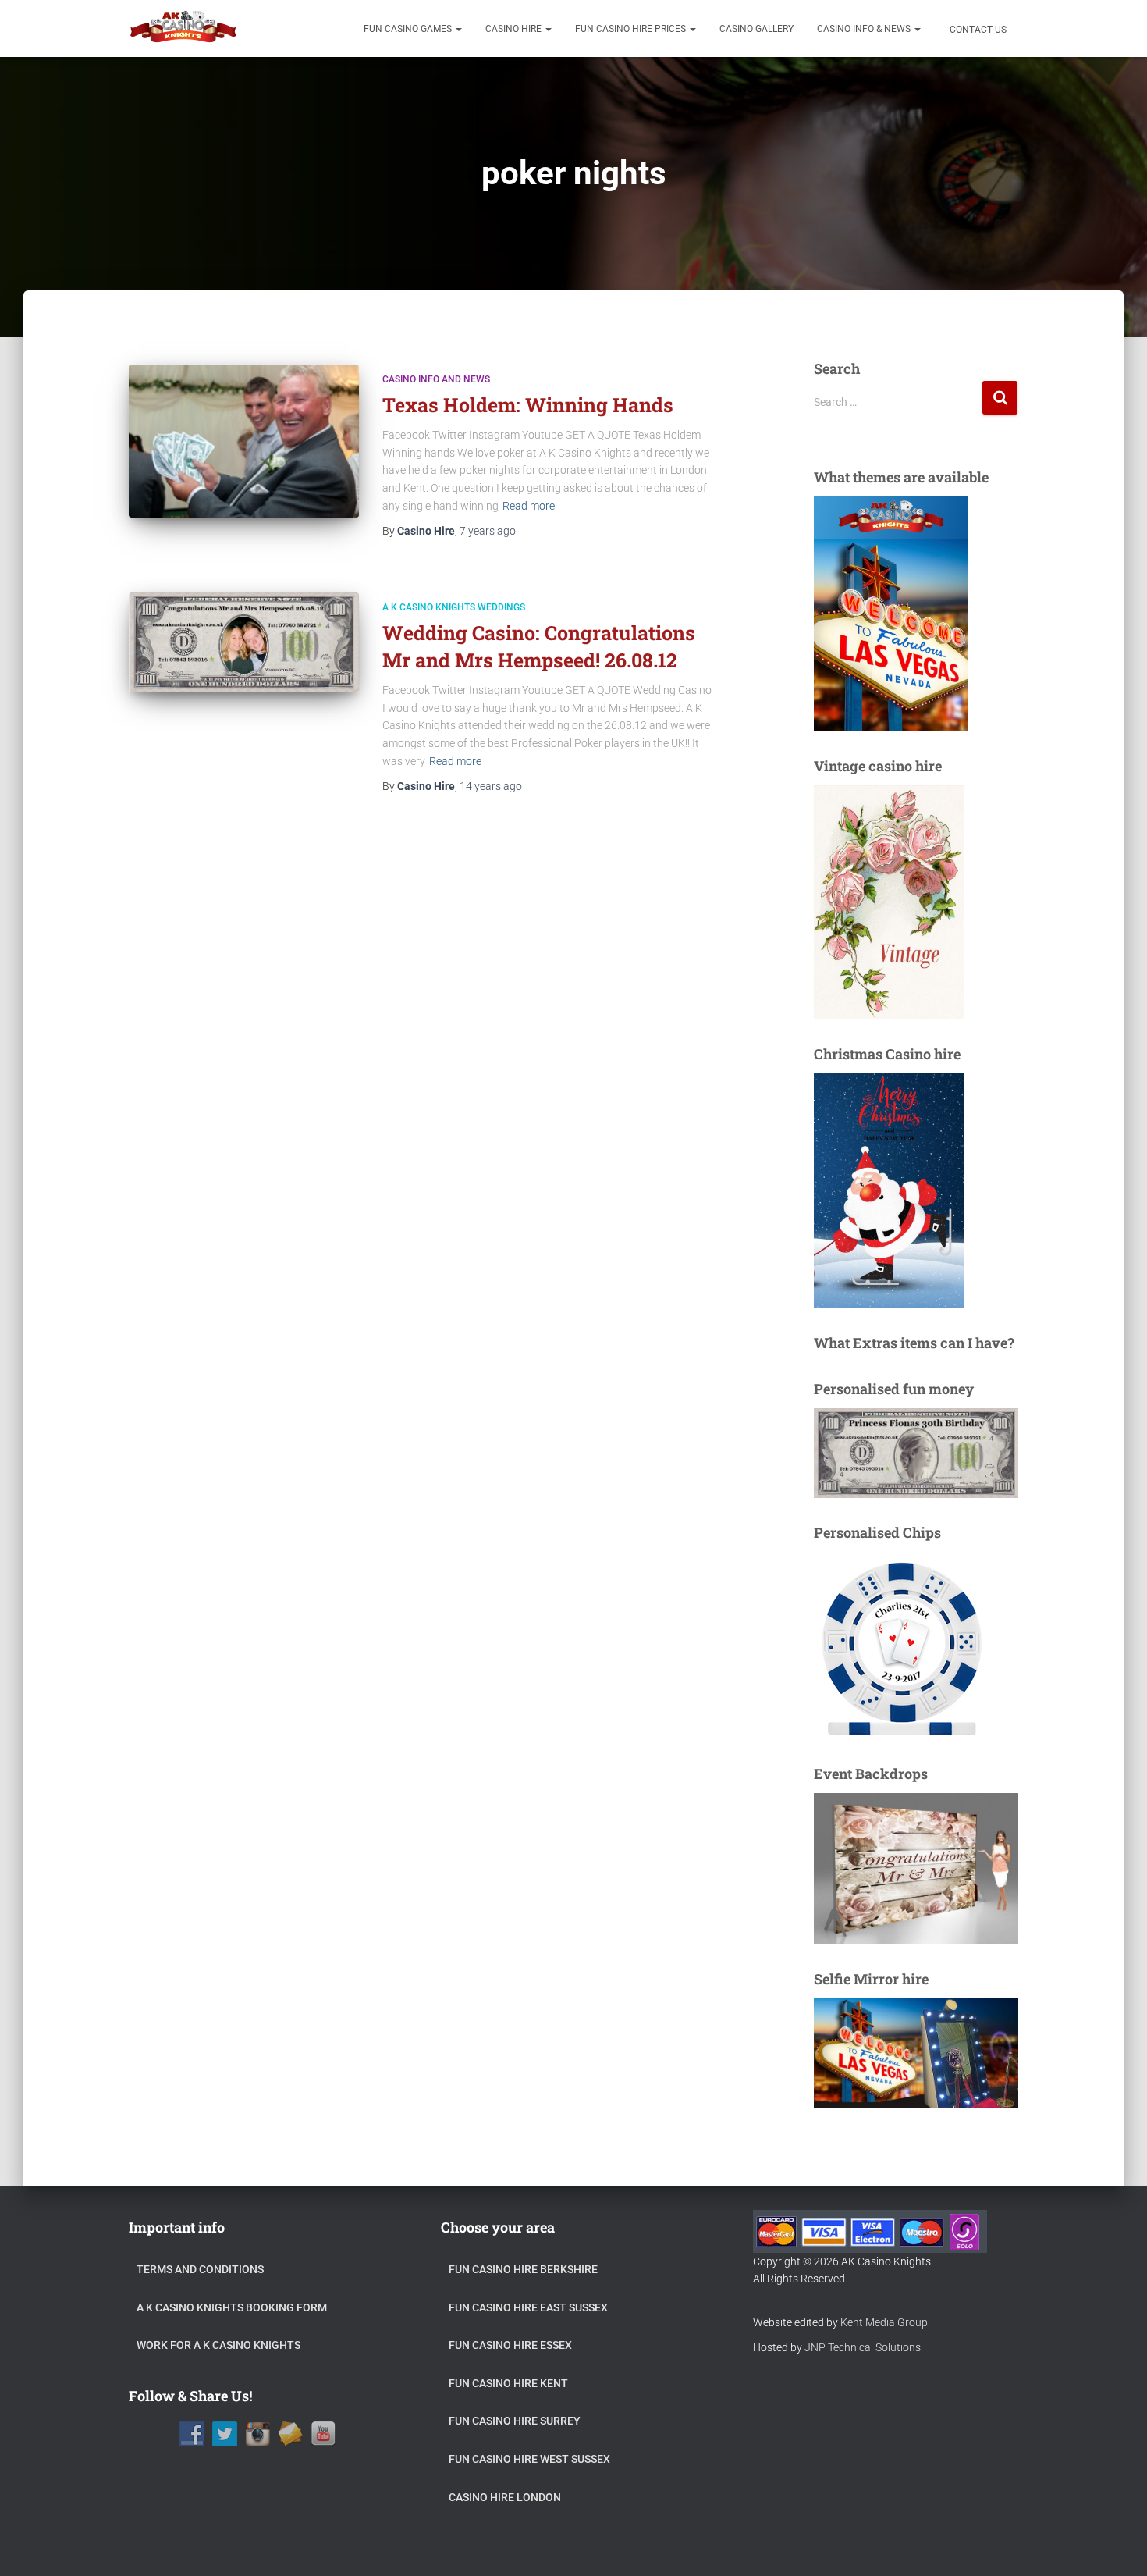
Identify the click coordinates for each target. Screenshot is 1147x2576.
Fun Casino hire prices (632, 29)
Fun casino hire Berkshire (523, 2269)
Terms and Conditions (200, 2269)
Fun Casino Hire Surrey (515, 2421)
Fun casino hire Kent (508, 2383)
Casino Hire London (505, 2497)
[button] (458, 29)
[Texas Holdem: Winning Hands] (244, 441)
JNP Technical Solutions (863, 2347)
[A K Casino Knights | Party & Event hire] (184, 29)
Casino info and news (436, 379)
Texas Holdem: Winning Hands (528, 405)
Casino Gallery (756, 29)
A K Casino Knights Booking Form (232, 2307)
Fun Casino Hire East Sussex (528, 2307)
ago (488, 531)
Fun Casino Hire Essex (510, 2345)
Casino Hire (515, 29)
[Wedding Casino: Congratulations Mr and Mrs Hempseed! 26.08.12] (244, 642)
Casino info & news (865, 29)
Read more (529, 506)
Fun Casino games (409, 29)
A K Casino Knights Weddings (454, 607)
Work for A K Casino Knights (218, 2345)
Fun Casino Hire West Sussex (529, 2459)
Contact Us (977, 30)
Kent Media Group (884, 2322)
